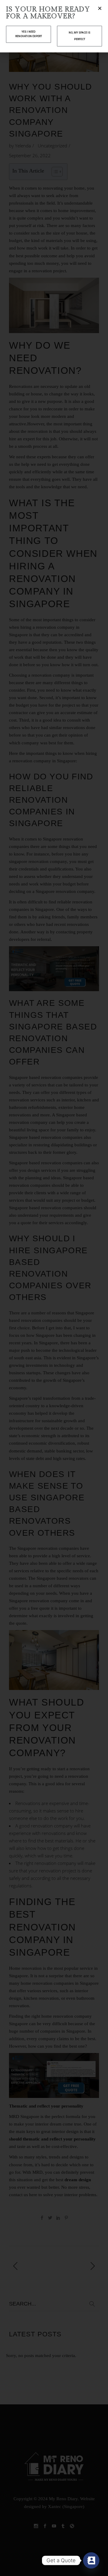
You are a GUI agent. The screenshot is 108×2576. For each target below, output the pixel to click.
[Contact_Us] (91, 2560)
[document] (54, 1288)
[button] (100, 8)
